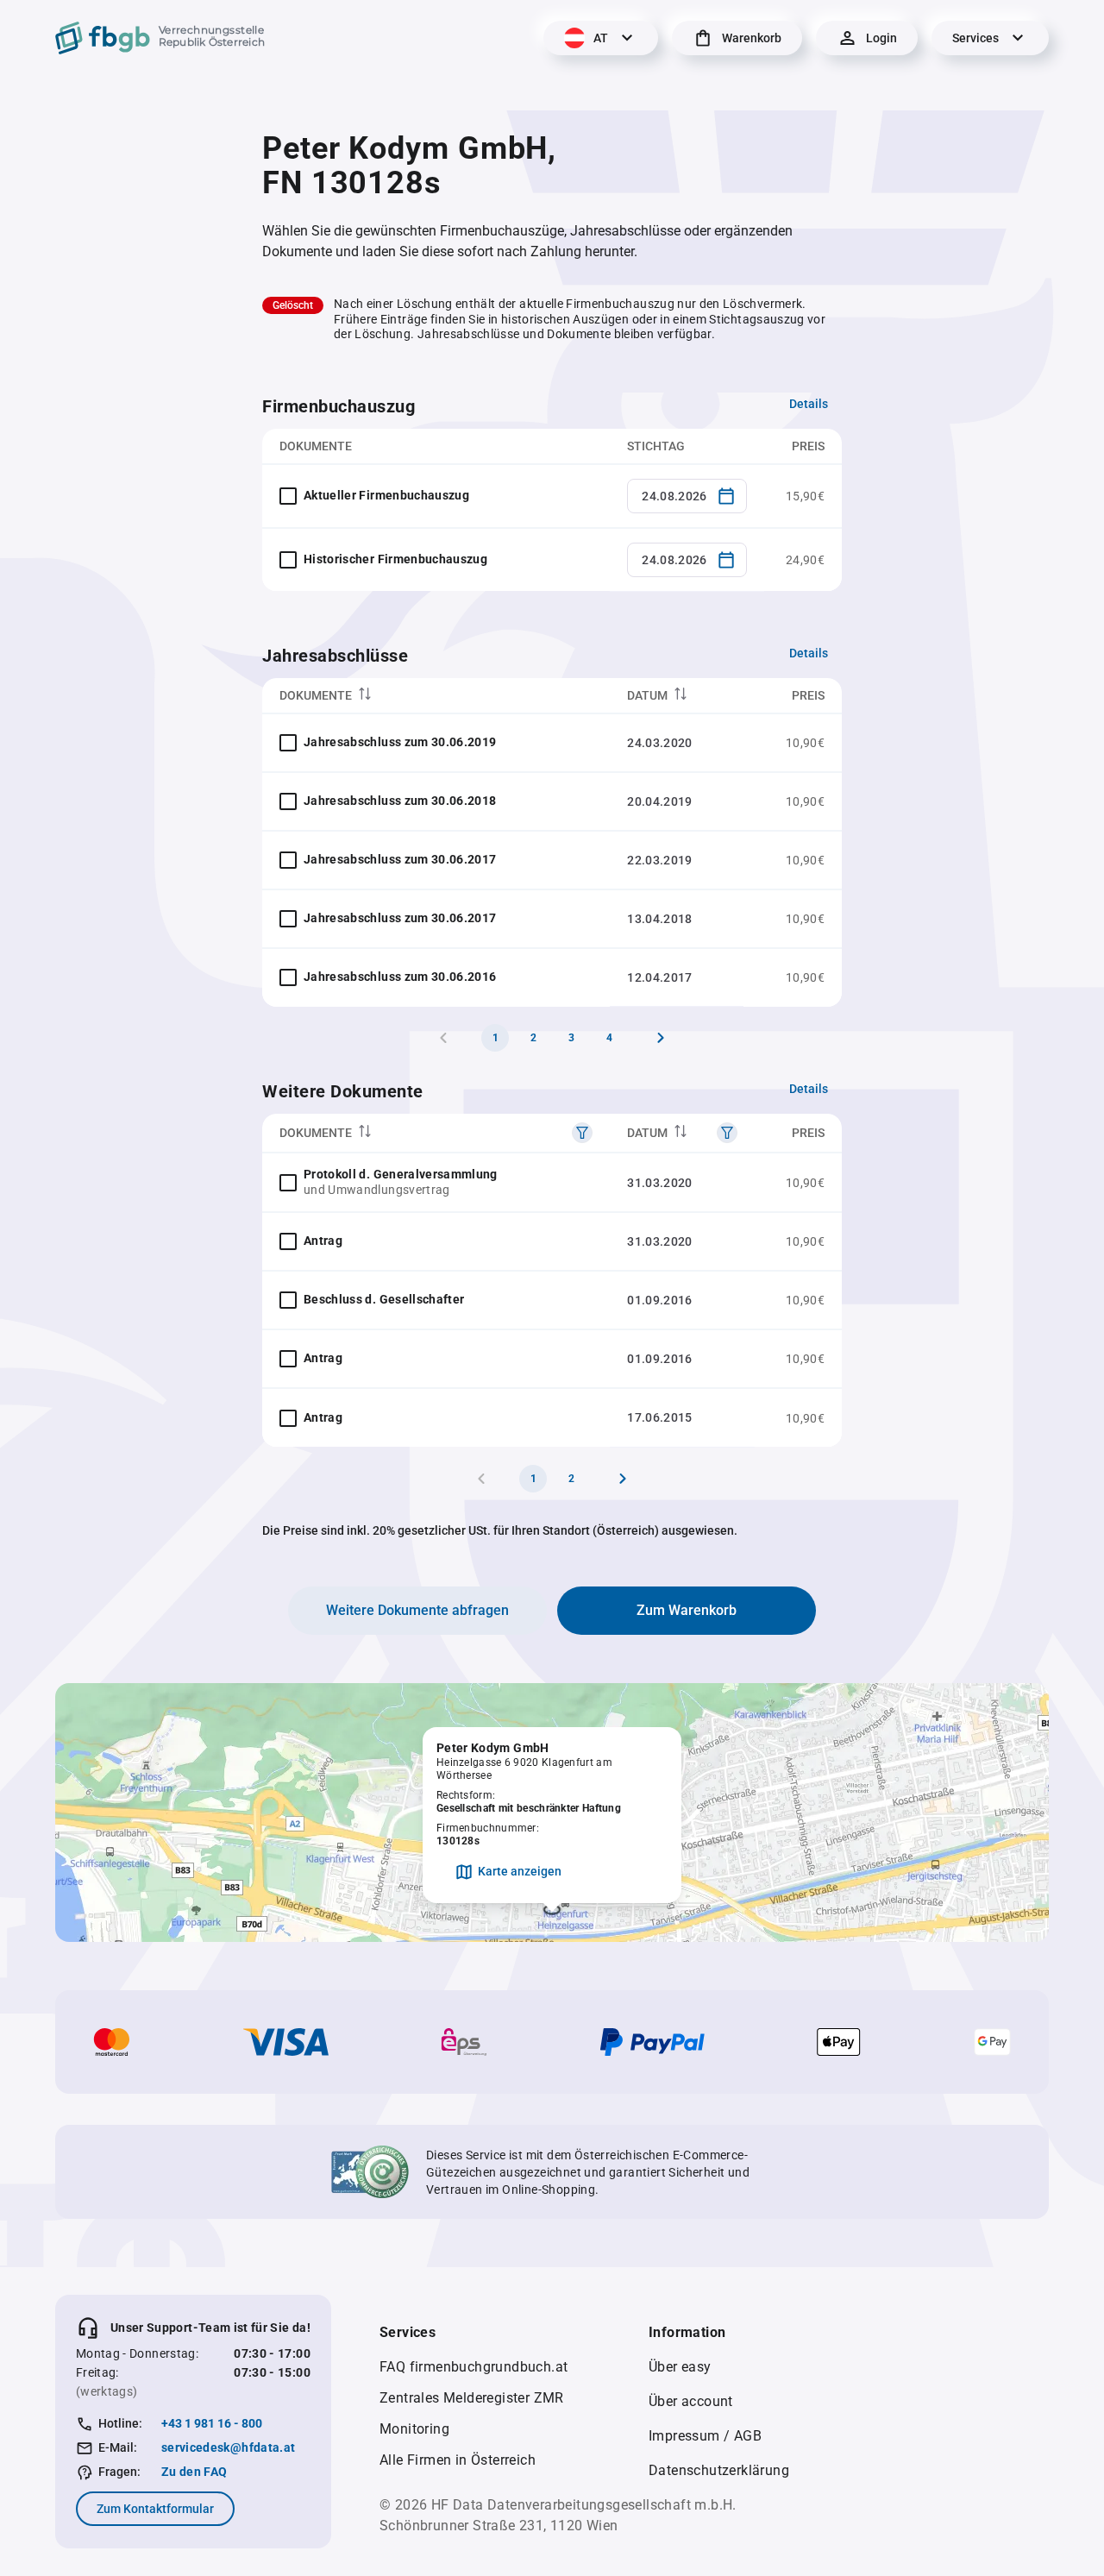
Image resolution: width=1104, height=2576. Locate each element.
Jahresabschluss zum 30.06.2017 (400, 859)
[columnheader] (436, 696)
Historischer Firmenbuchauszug (395, 559)
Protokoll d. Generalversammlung (401, 1174)
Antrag (323, 1241)
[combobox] (687, 496)
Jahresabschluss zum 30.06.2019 (400, 742)
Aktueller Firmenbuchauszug (386, 495)
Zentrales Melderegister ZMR (472, 2398)
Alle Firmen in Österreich (458, 2460)
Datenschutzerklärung (719, 2470)
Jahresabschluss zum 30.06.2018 (400, 801)
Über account (691, 2401)
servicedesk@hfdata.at (228, 2447)
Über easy (680, 2367)
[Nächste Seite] (661, 1038)
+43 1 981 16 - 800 (212, 2423)
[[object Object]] (582, 1133)
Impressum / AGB (705, 2436)
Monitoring (414, 2429)
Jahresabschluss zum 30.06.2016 (400, 977)
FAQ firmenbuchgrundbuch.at (474, 2367)
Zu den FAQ (194, 2472)
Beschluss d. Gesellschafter (384, 1299)
